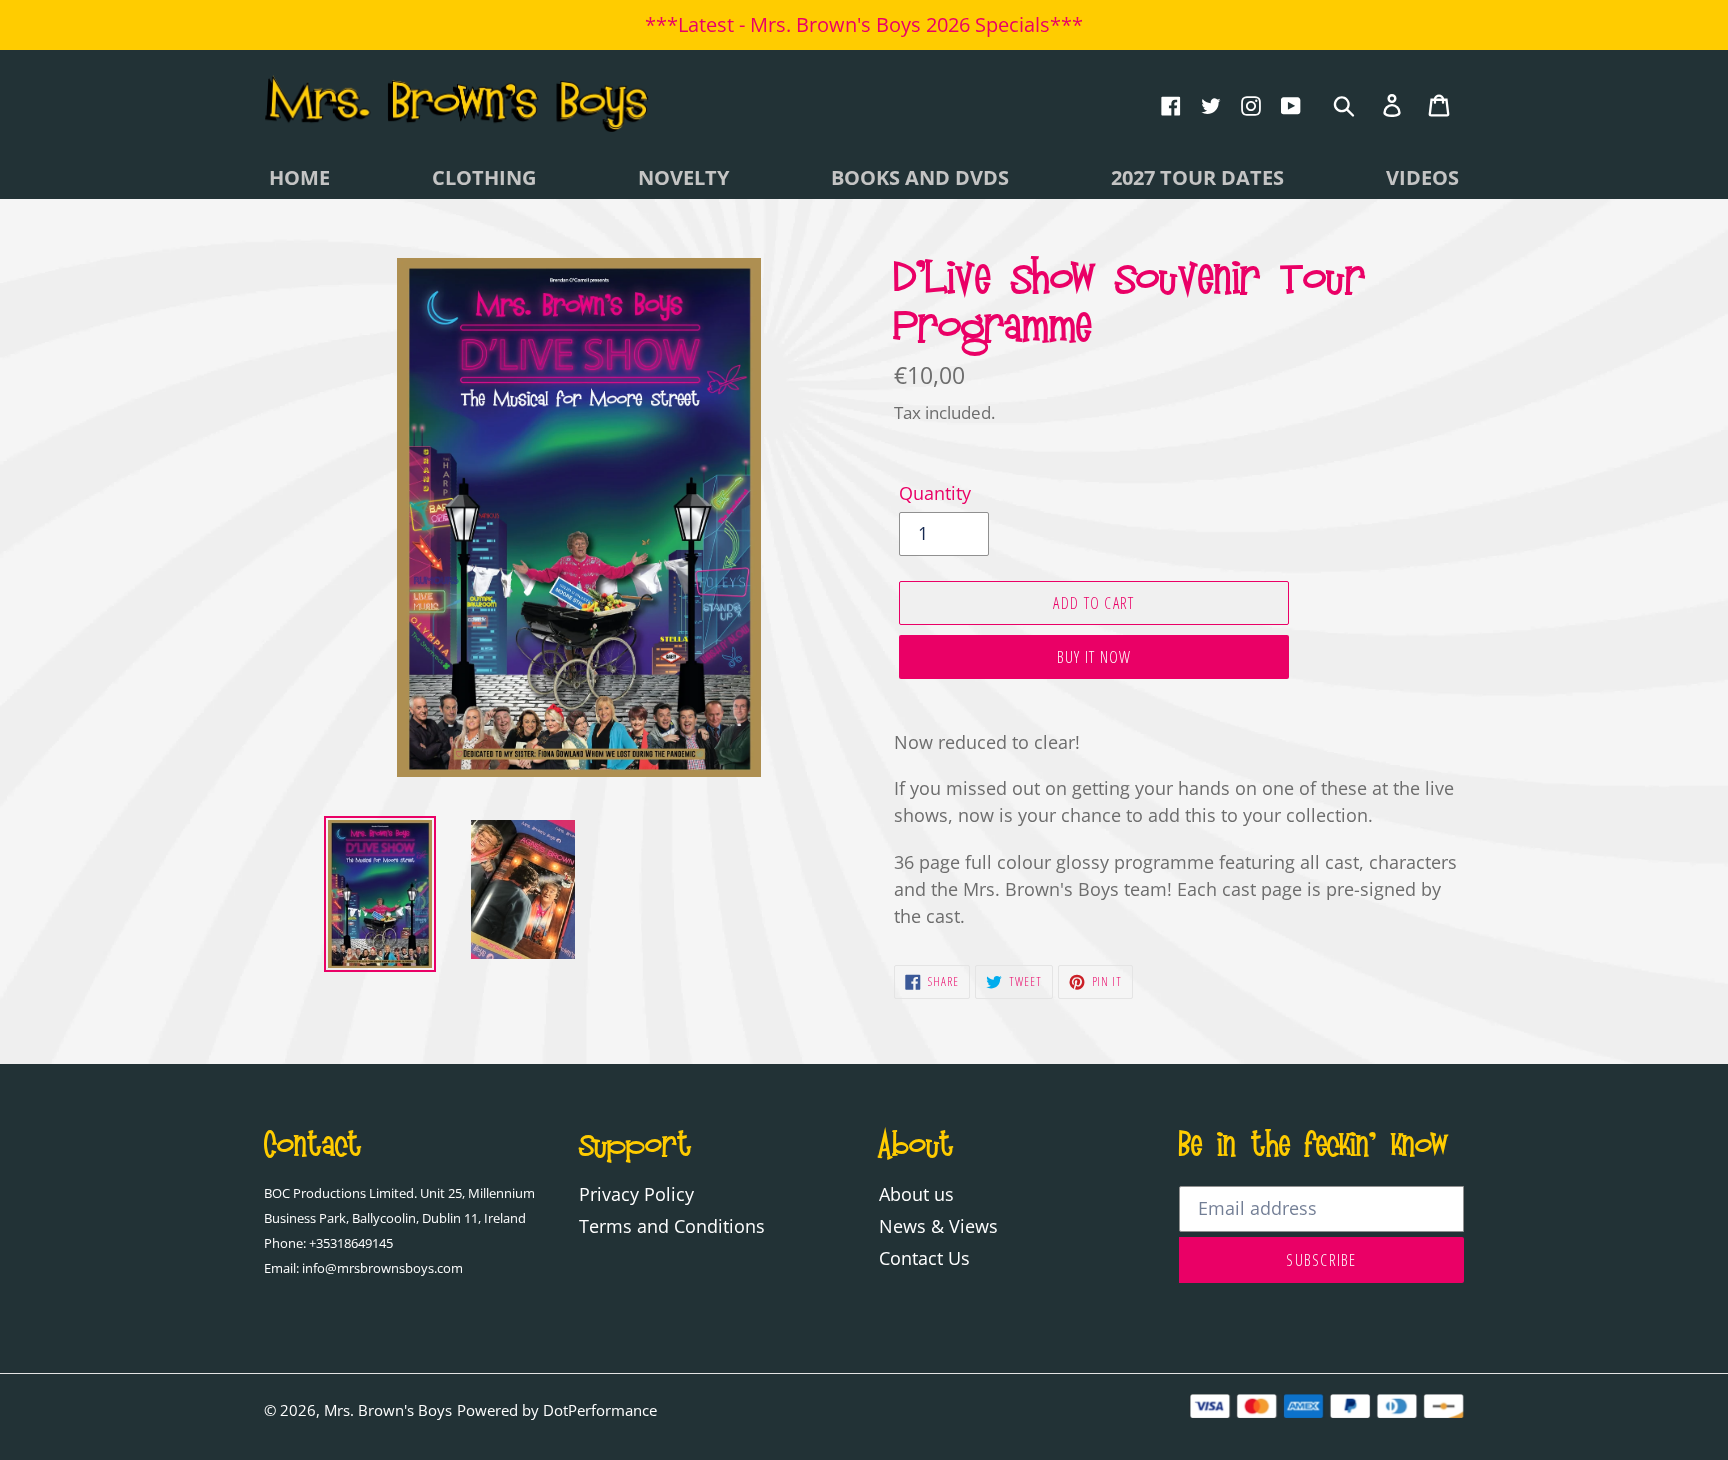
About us (916, 1194)
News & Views (938, 1226)
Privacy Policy (636, 1194)
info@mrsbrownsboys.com (382, 1268)
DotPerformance (600, 1410)
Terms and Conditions (672, 1226)
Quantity (935, 493)
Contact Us (924, 1258)
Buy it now (1094, 657)
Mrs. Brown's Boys (388, 1410)
